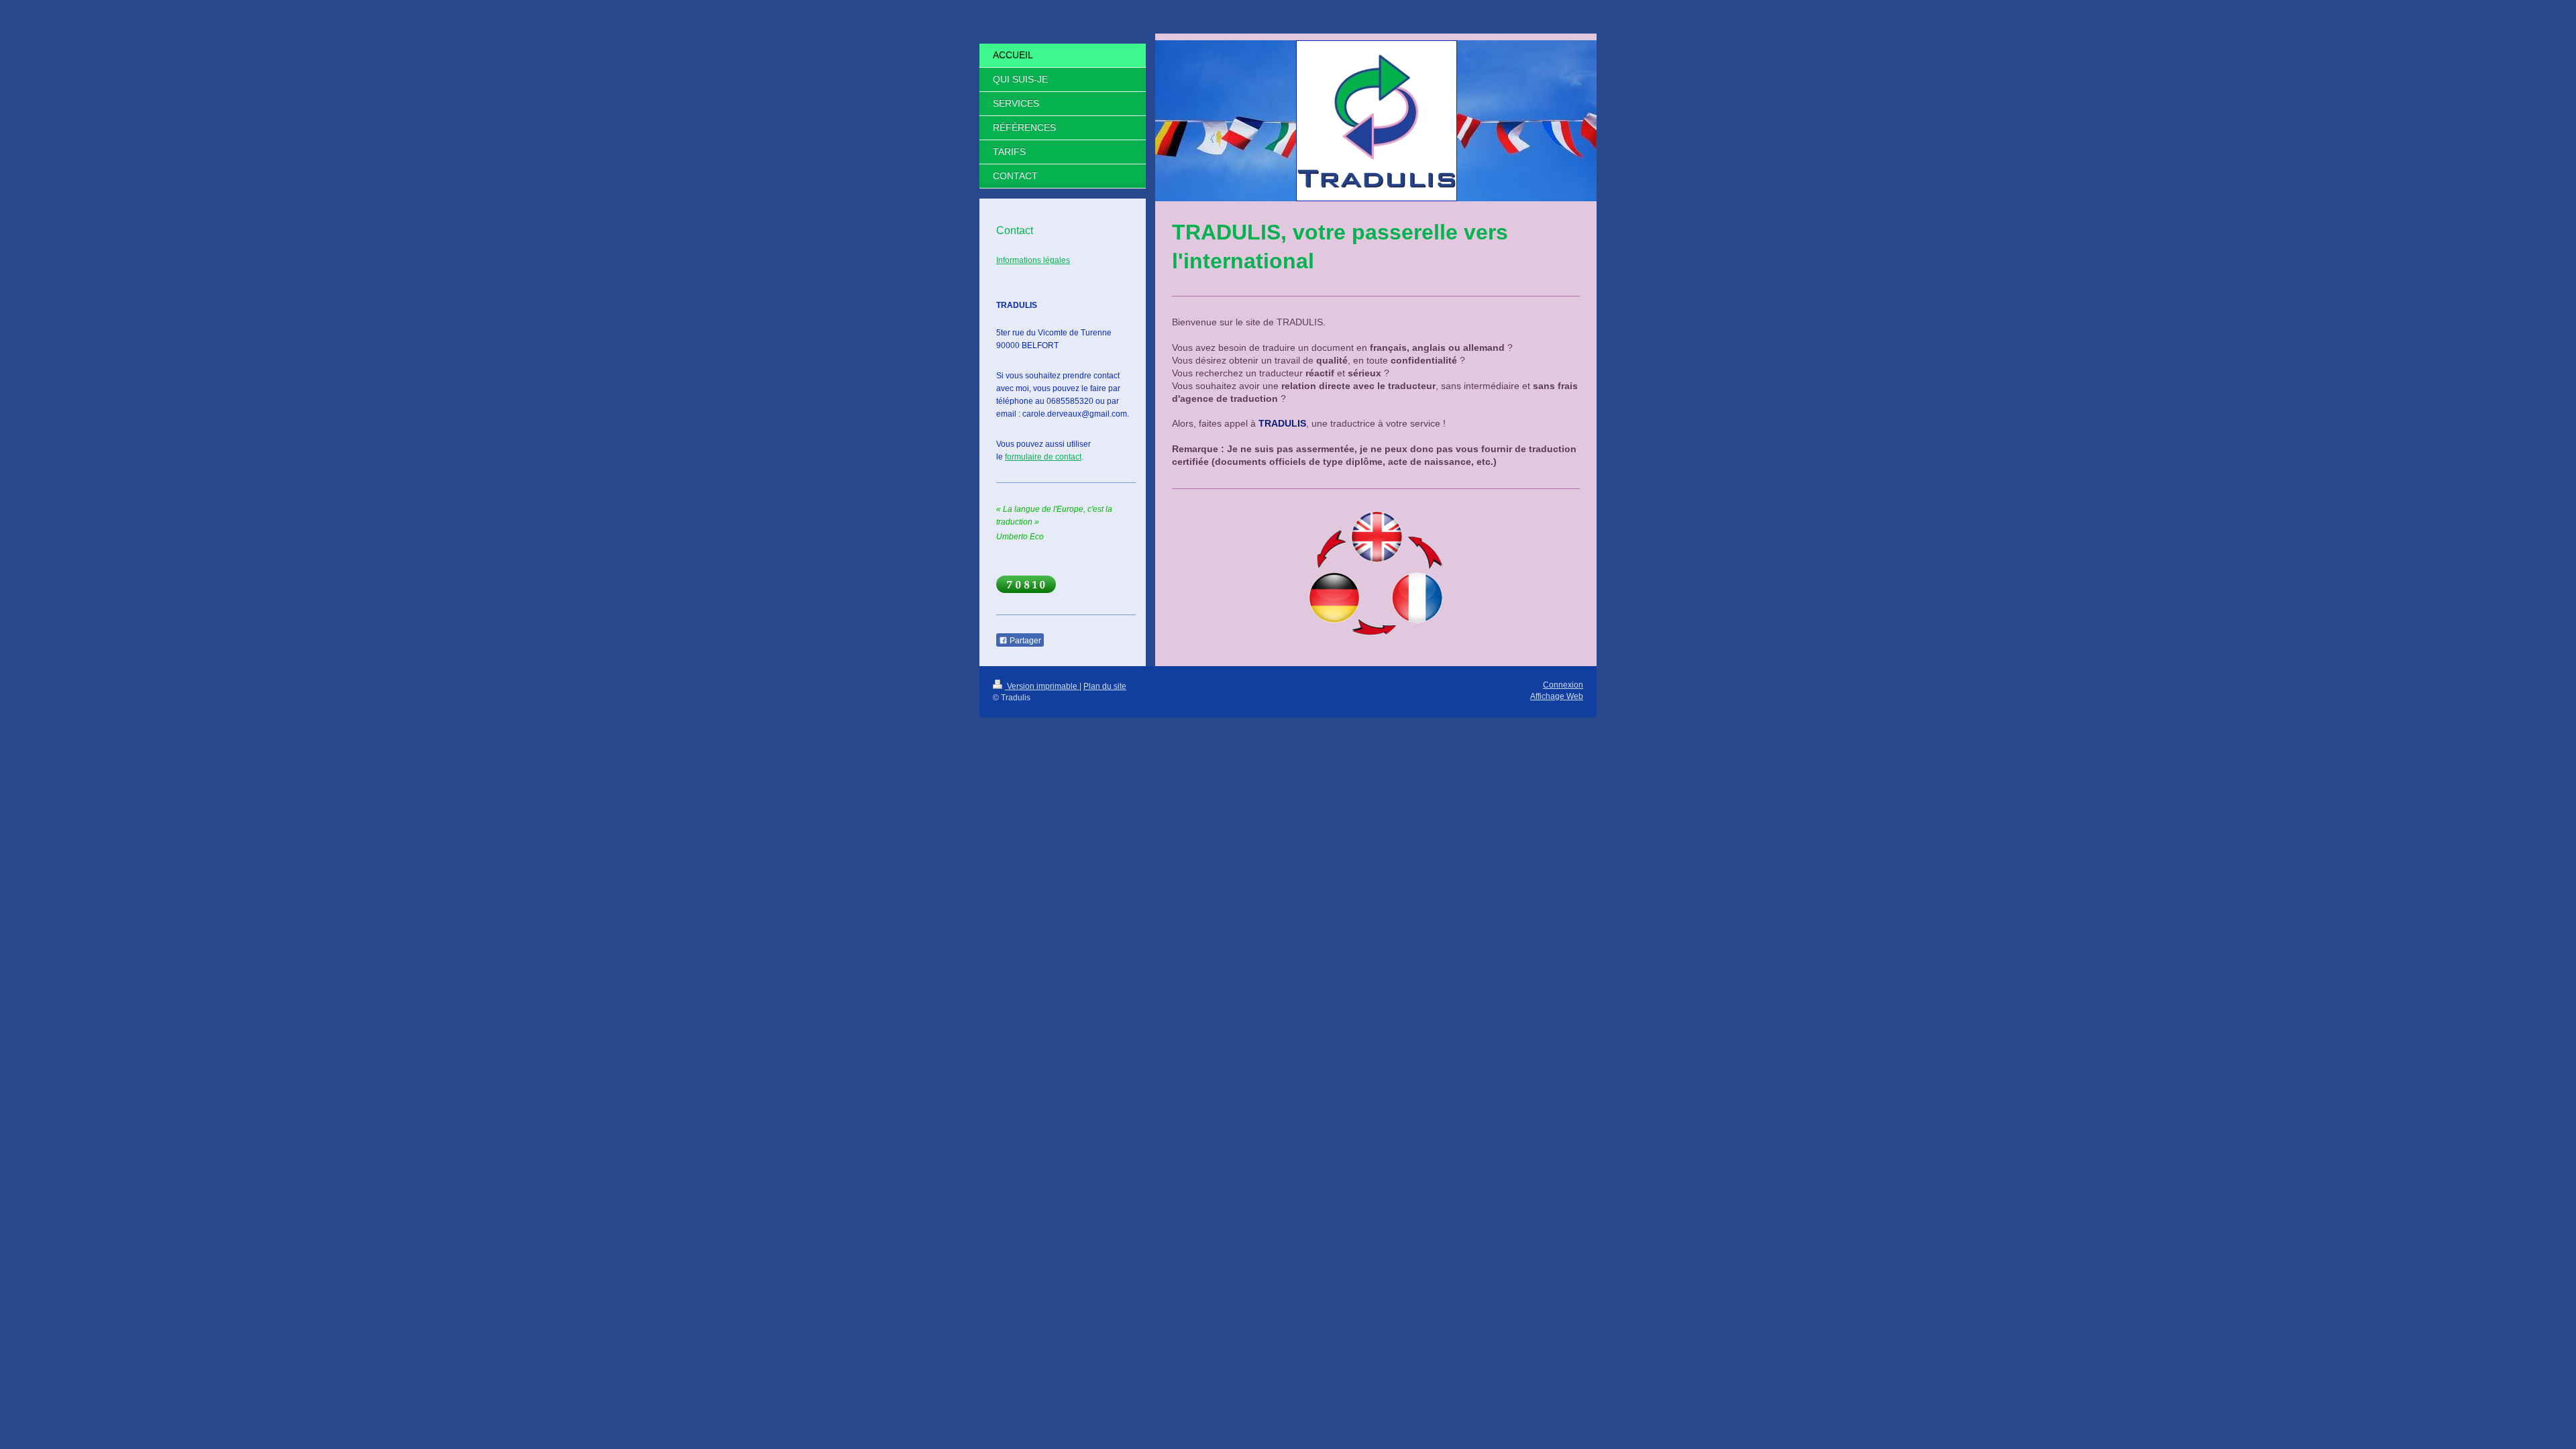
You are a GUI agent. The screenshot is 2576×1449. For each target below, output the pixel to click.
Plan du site (1105, 686)
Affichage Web (1557, 696)
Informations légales (1033, 260)
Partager (1024, 641)
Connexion (1563, 685)
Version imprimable (1042, 686)
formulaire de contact (1043, 457)
